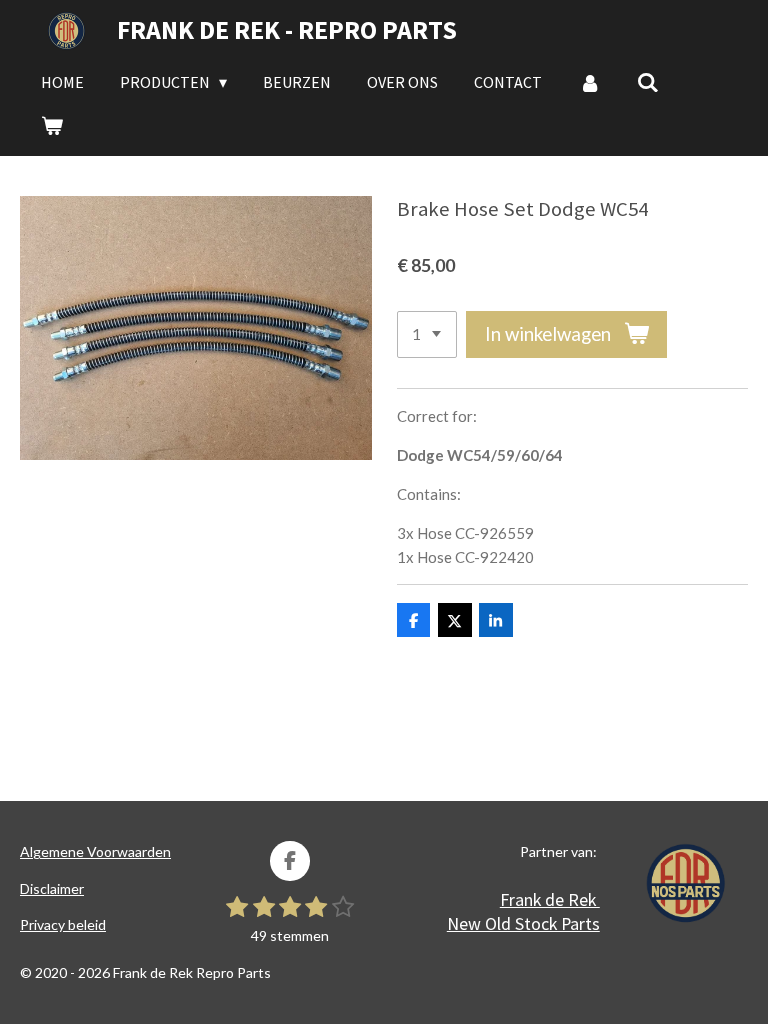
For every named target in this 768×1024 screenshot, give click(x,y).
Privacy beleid (63, 924)
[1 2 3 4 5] (427, 334)
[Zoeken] (648, 82)
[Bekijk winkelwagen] (52, 125)
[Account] (589, 82)
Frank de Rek (550, 899)
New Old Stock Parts (523, 923)
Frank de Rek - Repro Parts (287, 29)
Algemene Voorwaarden (95, 851)
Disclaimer (52, 888)
